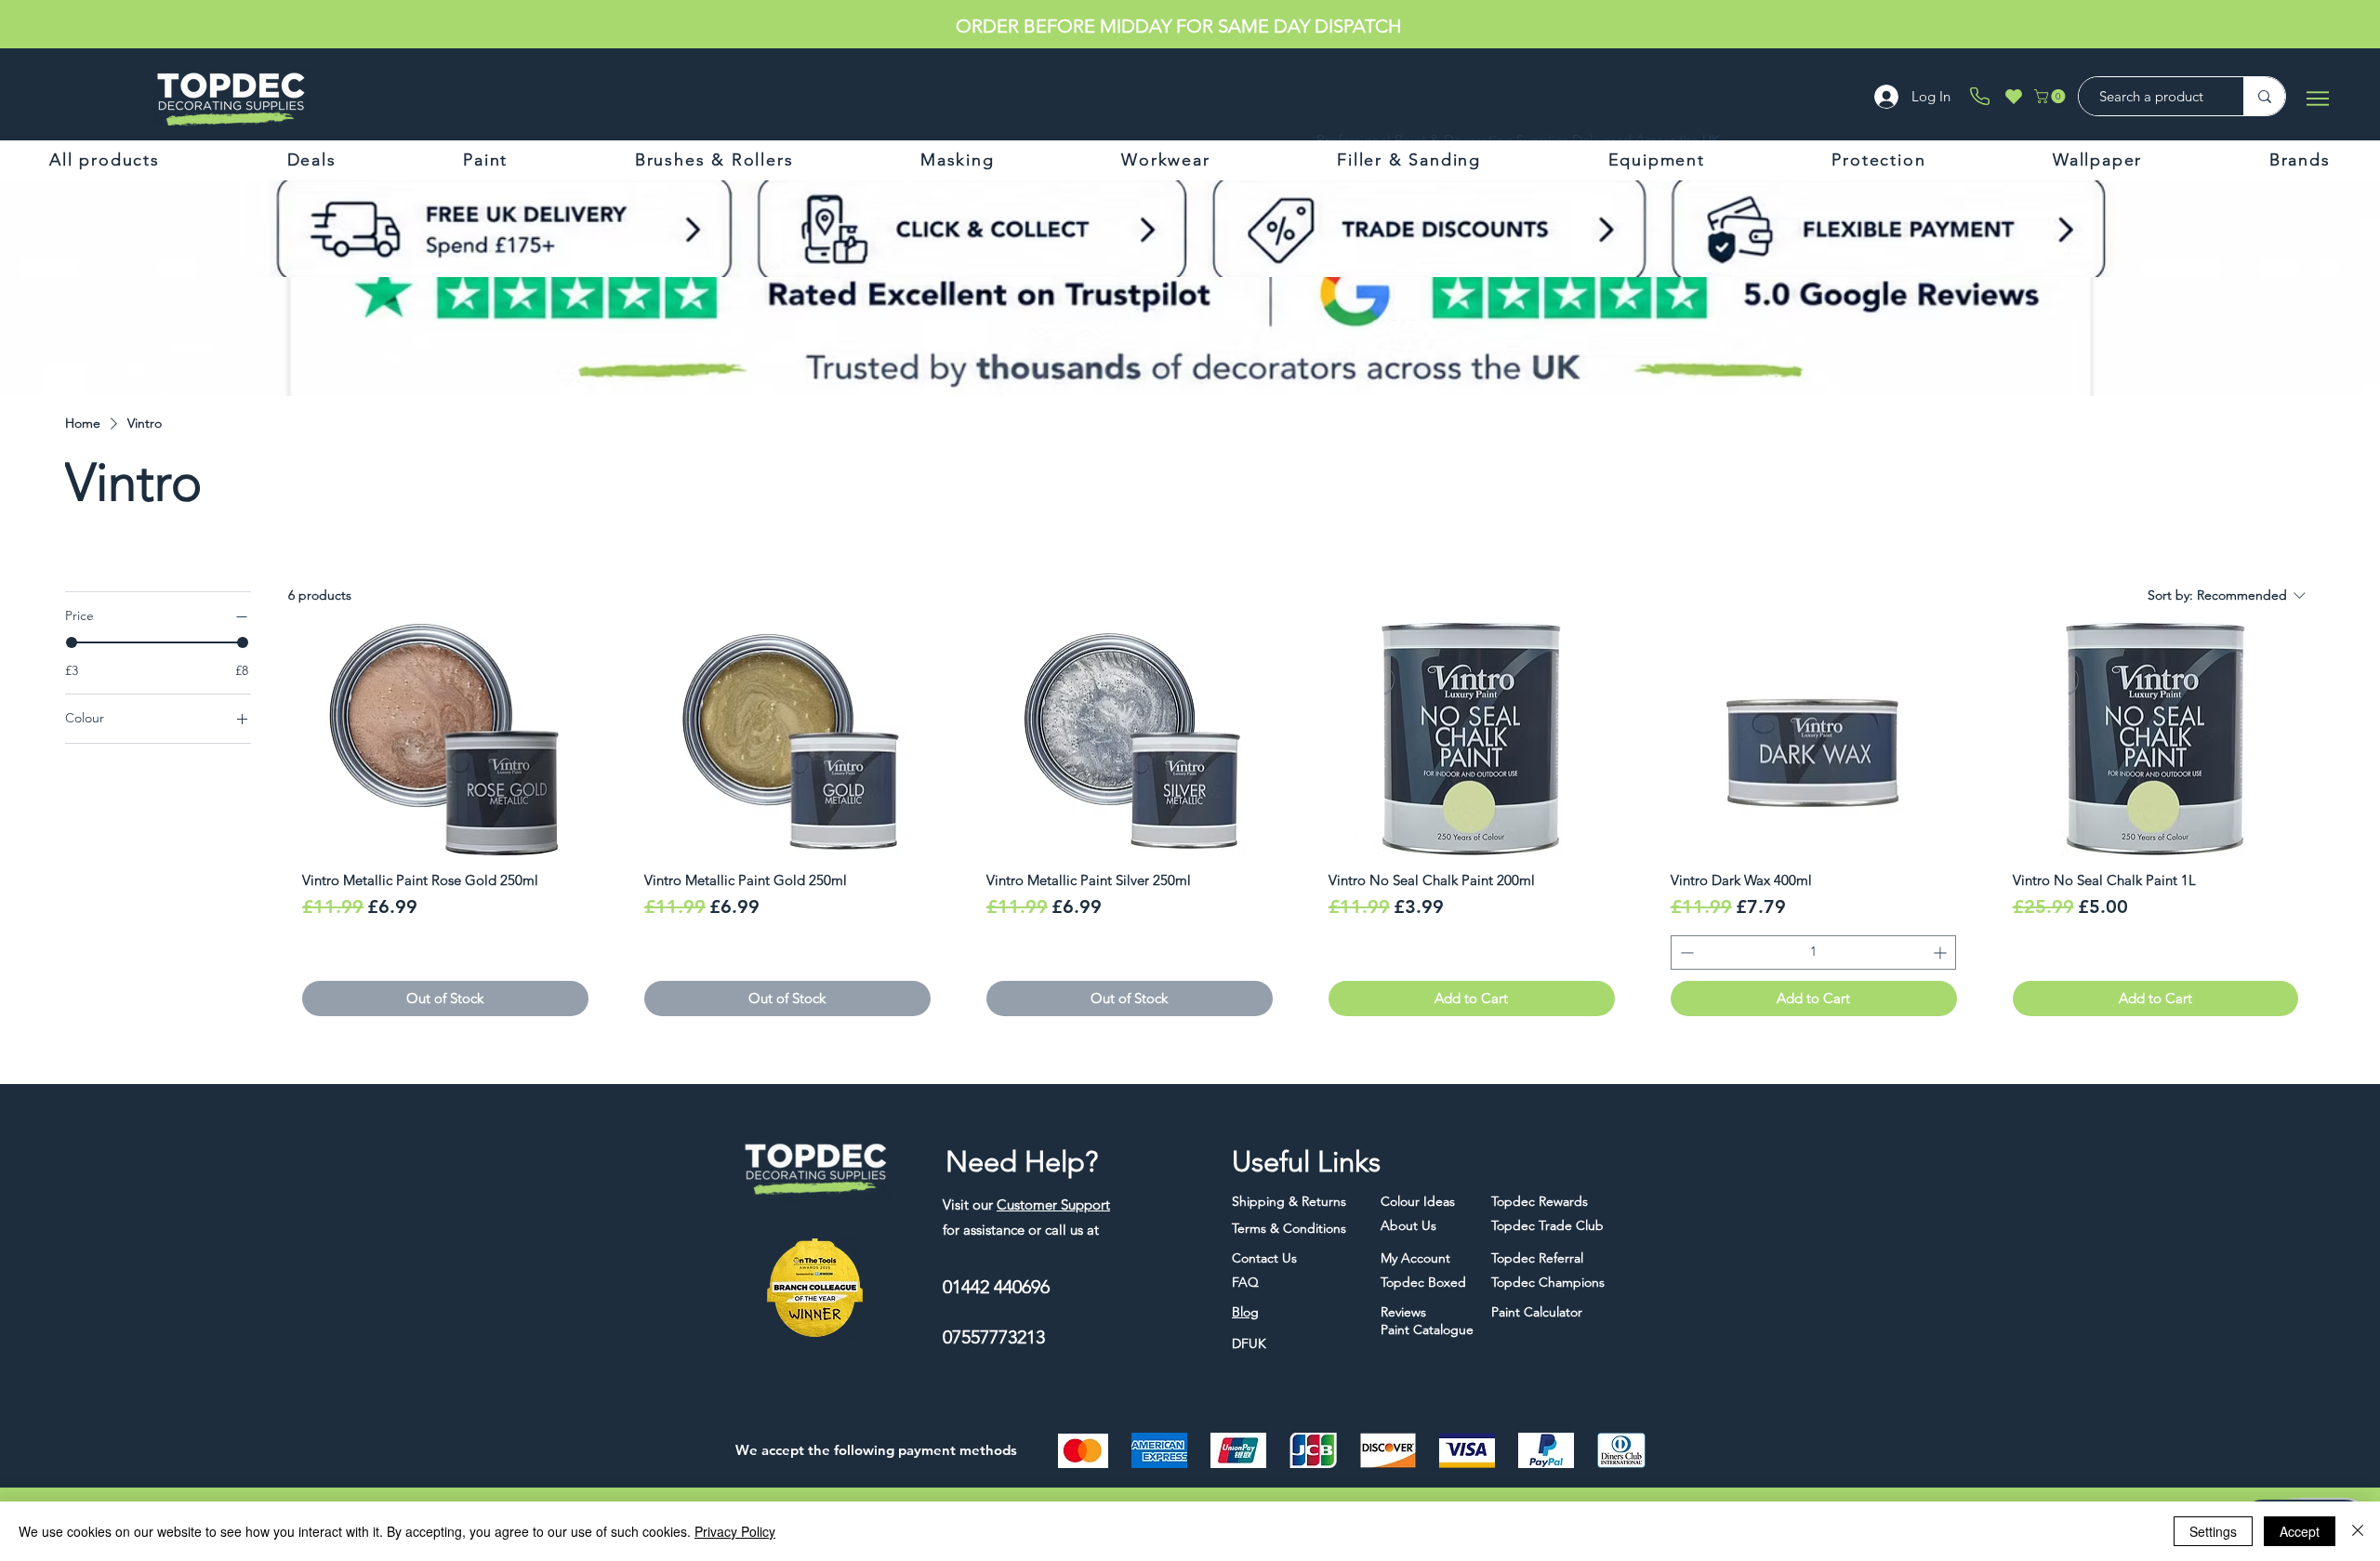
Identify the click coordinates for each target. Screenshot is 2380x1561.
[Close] (2358, 1531)
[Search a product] (2264, 96)
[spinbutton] (1813, 952)
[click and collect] (760, 229)
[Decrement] (1685, 952)
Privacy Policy (735, 1531)
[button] (2051, 96)
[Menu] (2317, 98)
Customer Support (1053, 1204)
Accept (2300, 1531)
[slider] (72, 642)
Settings (2213, 1531)
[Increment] (1942, 952)
